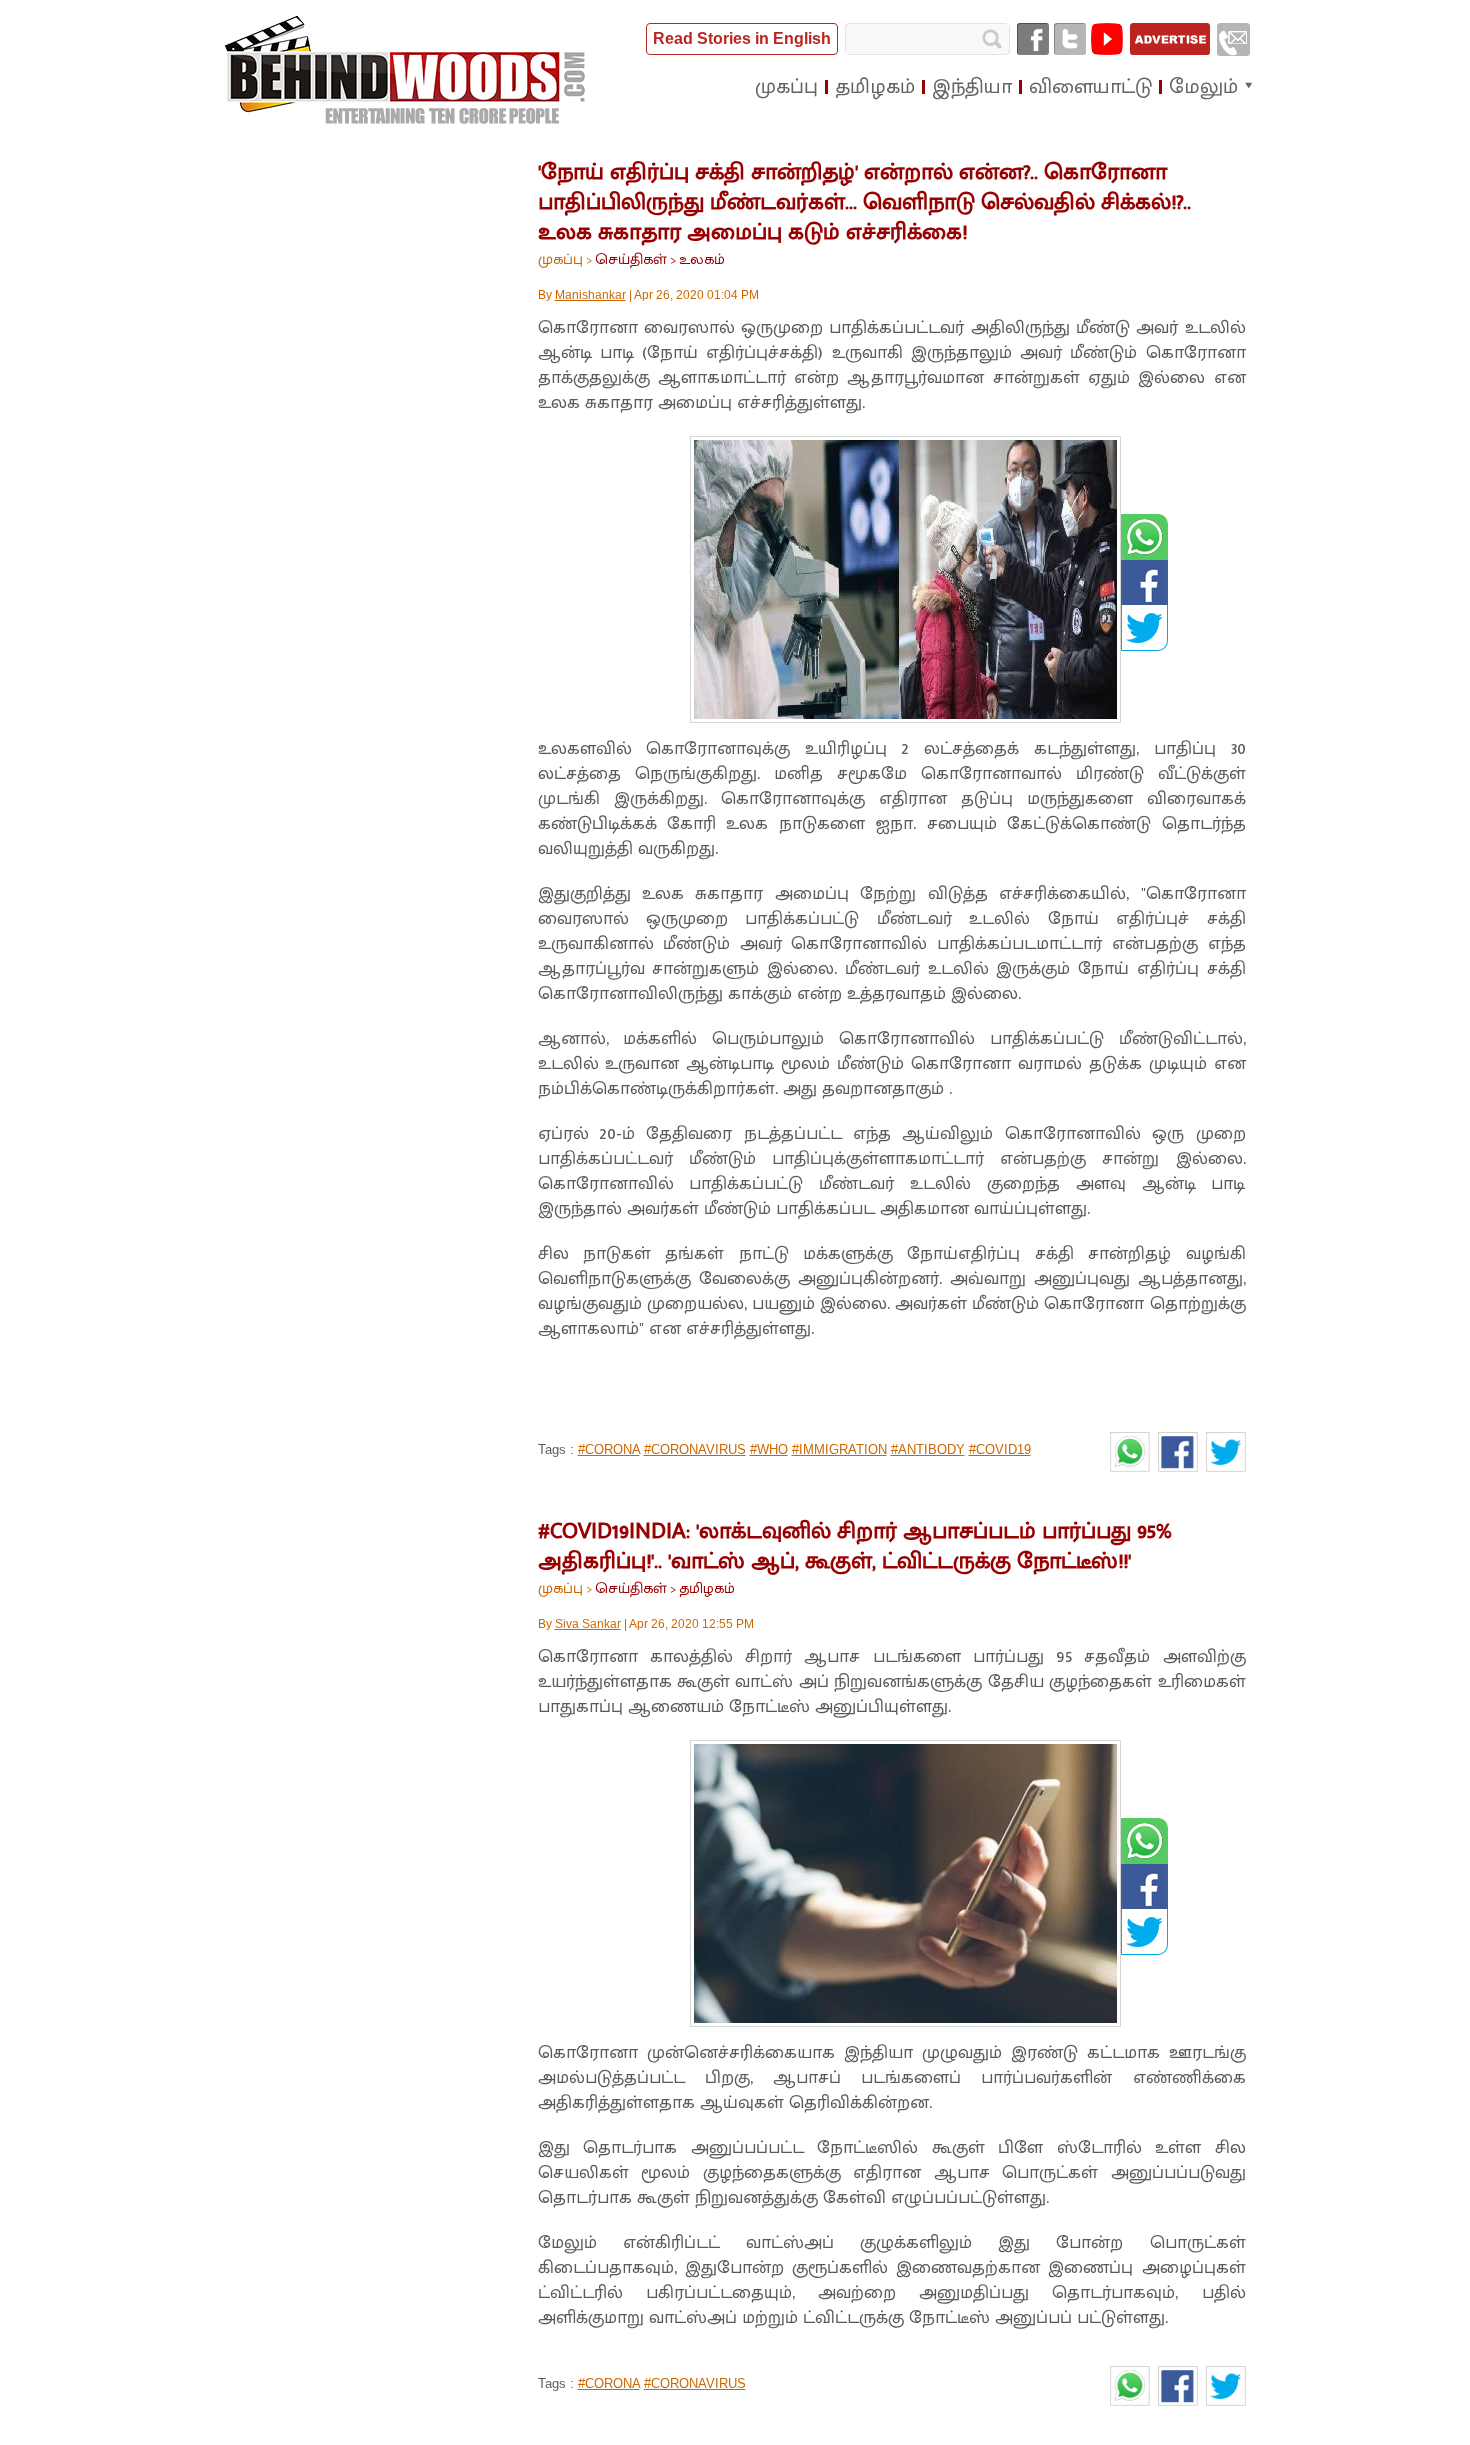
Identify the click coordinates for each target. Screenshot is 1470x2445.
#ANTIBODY (928, 1449)
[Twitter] (1070, 39)
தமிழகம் (707, 1588)
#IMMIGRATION (839, 1449)
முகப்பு (560, 259)
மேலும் (1203, 87)
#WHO (769, 1449)
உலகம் (702, 259)
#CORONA (609, 1449)
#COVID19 (1000, 1449)
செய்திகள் (631, 259)
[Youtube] (1107, 39)
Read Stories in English (742, 38)
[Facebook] (1033, 39)
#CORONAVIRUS (695, 1449)
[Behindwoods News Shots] (407, 71)
